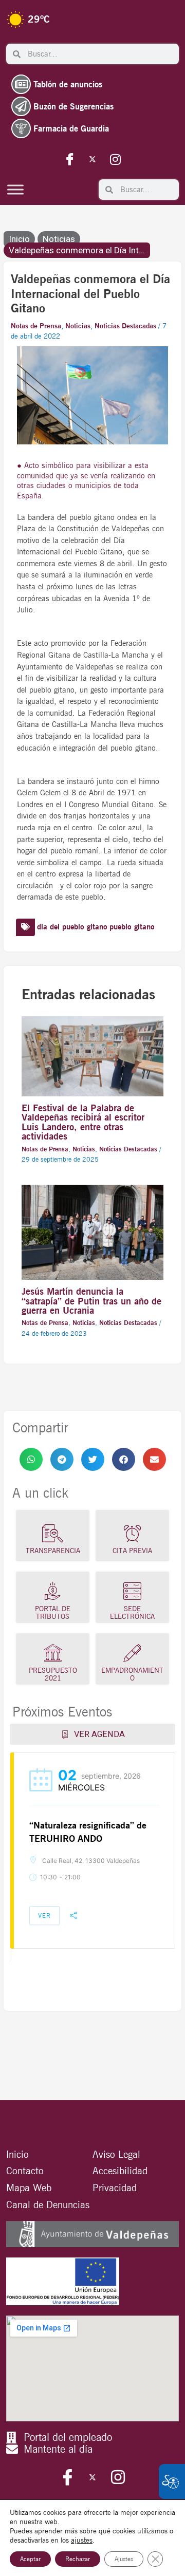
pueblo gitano (132, 927)
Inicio (19, 239)
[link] (31, 1459)
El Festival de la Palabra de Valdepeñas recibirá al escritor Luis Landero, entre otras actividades (83, 1122)
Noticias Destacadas (125, 326)
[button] (31, 1459)
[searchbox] (100, 54)
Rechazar (78, 2559)
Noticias (59, 239)
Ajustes (124, 2559)
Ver (44, 1916)
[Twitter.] (92, 159)
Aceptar (30, 2559)
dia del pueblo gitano (72, 927)
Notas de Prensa (36, 326)
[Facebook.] (70, 159)
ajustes (82, 2540)
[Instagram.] (115, 159)
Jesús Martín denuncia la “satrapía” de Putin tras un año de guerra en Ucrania (91, 1300)
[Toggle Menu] (15, 189)
